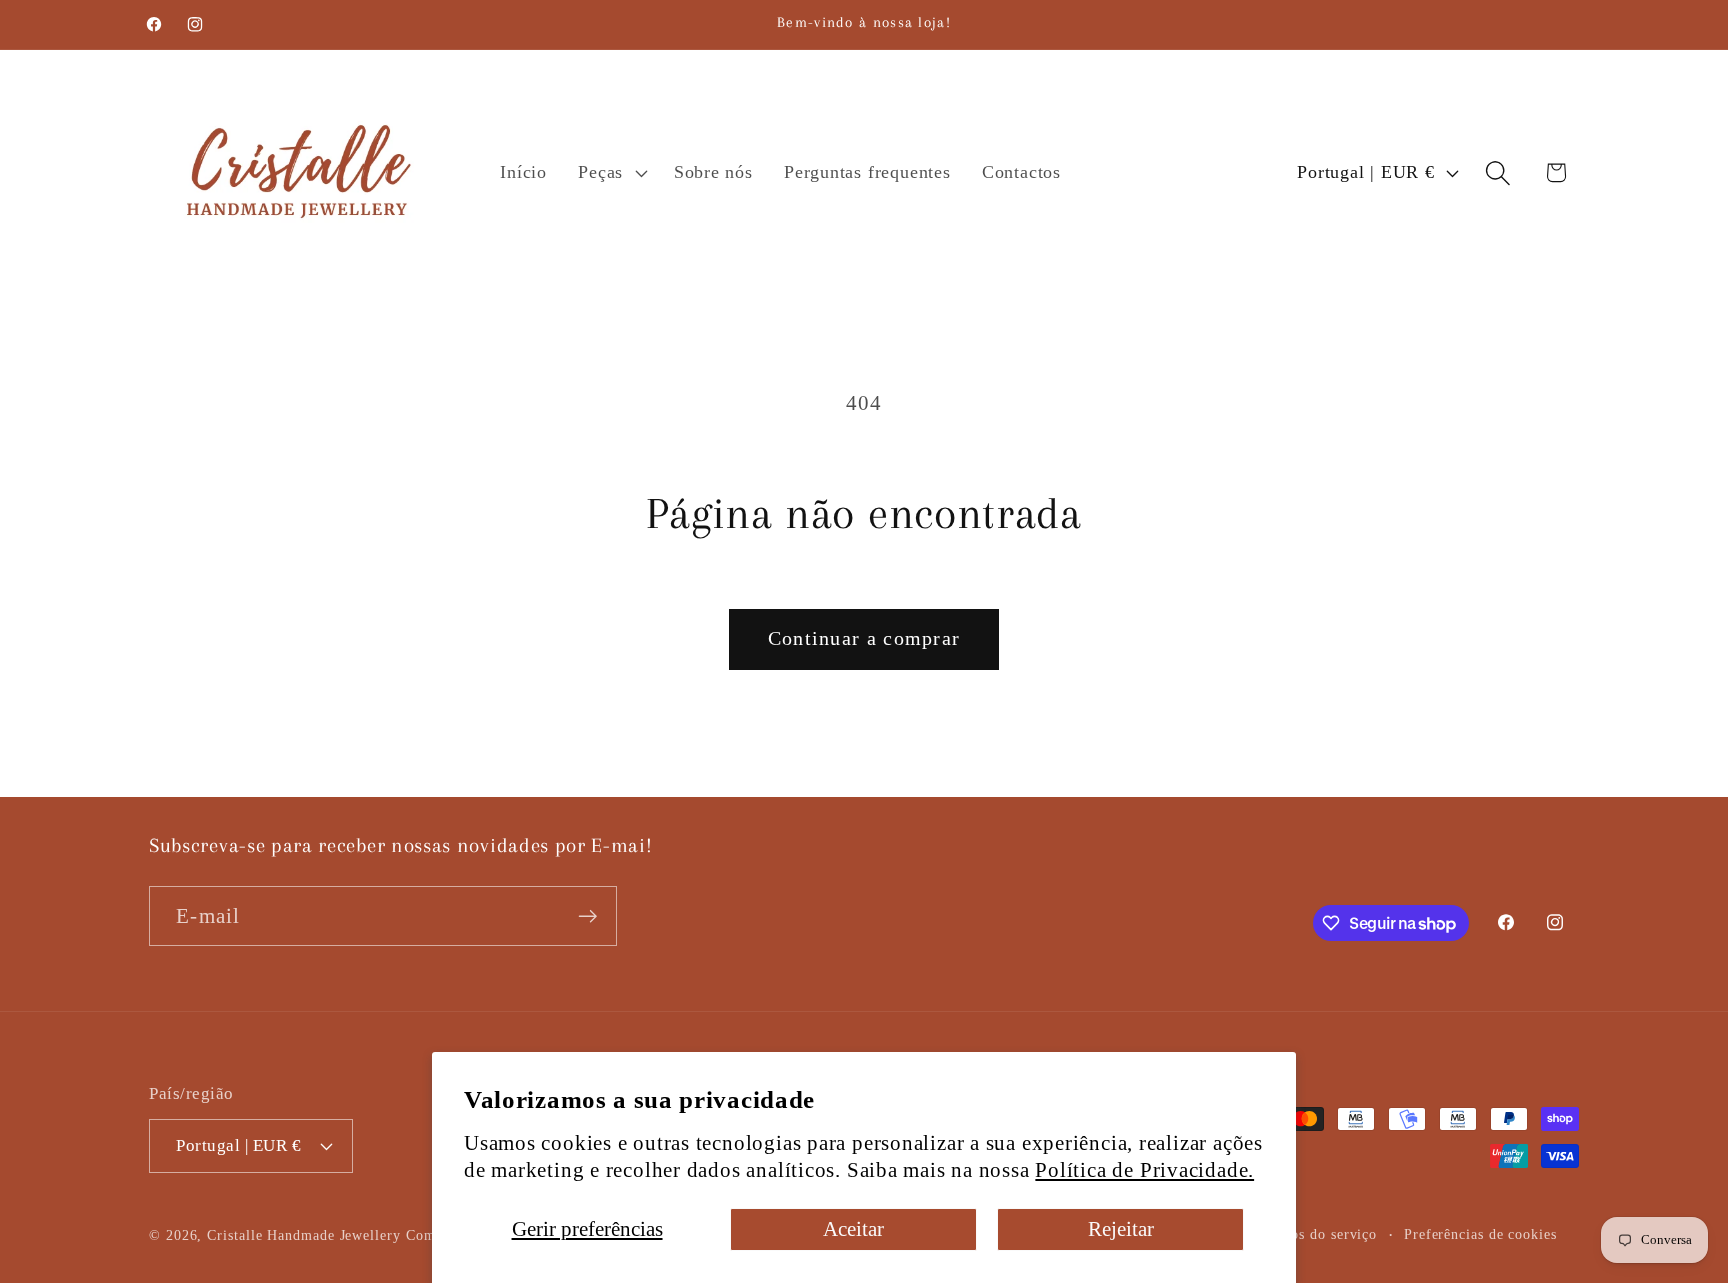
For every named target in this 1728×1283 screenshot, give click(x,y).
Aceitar (853, 1228)
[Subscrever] (587, 916)
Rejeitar (1121, 1228)
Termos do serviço (1317, 1234)
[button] (611, 173)
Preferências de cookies (1480, 1234)
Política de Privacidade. (1144, 1169)
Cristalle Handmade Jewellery (303, 1235)
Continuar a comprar (864, 638)
